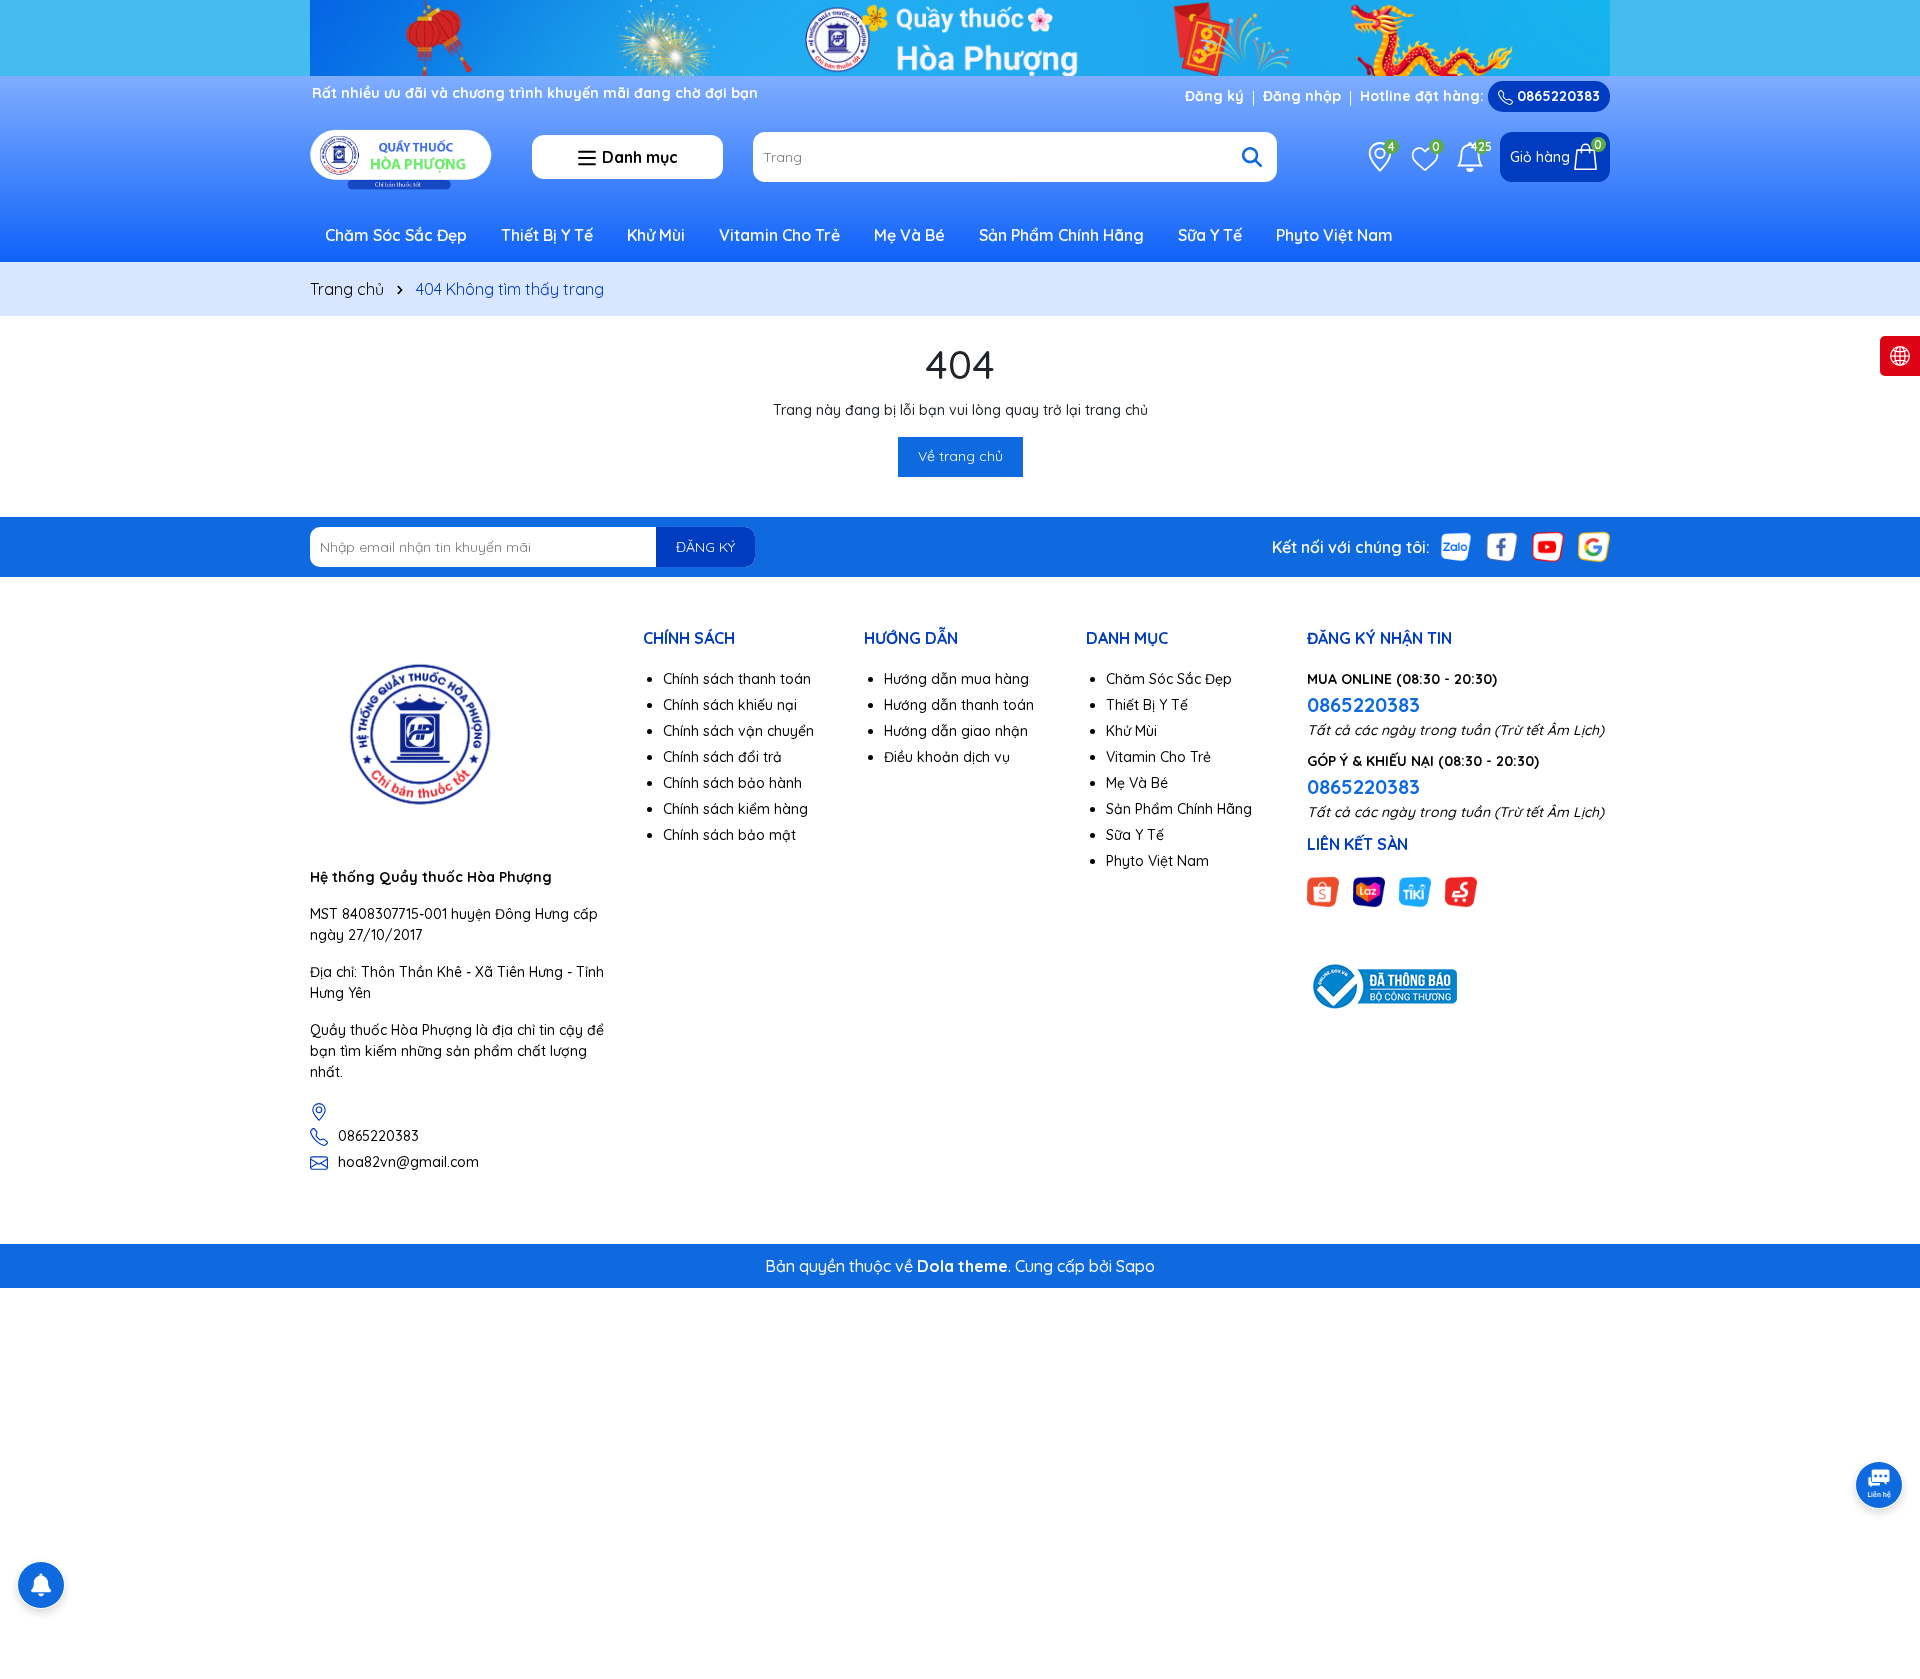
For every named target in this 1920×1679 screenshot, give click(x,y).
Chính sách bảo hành (732, 783)
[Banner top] (960, 36)
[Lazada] (1369, 890)
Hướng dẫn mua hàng (956, 679)
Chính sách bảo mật (729, 835)
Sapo (1135, 1266)
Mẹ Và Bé (909, 235)
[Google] (1594, 546)
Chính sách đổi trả (722, 757)
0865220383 (1556, 96)
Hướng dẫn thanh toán (959, 705)
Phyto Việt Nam (1334, 235)
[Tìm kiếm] (1252, 157)
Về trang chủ (960, 456)
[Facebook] (1502, 546)
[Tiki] (1415, 890)
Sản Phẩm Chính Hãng (1061, 235)
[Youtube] (1548, 546)
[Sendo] (1461, 890)
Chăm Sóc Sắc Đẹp (396, 235)
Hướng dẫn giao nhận (956, 731)
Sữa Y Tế (1210, 235)
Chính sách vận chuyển (738, 731)
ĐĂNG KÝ (705, 547)
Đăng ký (1214, 96)
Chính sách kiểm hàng (735, 809)
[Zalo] (1456, 546)
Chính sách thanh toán (737, 679)
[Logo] (406, 156)
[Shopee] (1323, 890)
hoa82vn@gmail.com (408, 1162)
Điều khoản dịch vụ (947, 757)
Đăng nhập (1302, 96)
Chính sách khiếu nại (730, 705)
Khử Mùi (656, 235)
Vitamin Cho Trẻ (779, 235)
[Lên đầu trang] (1880, 1559)
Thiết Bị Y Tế (547, 235)
